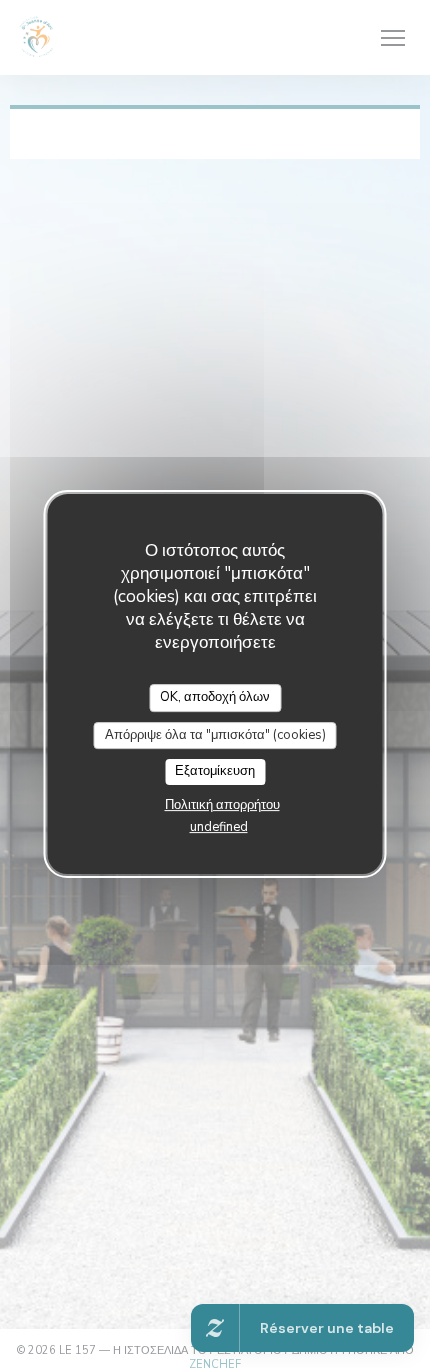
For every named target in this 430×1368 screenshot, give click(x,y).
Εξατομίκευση (215, 771)
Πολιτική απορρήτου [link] (222, 805)
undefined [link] (219, 827)
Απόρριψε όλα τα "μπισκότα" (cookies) (215, 735)
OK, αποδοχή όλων (215, 697)
